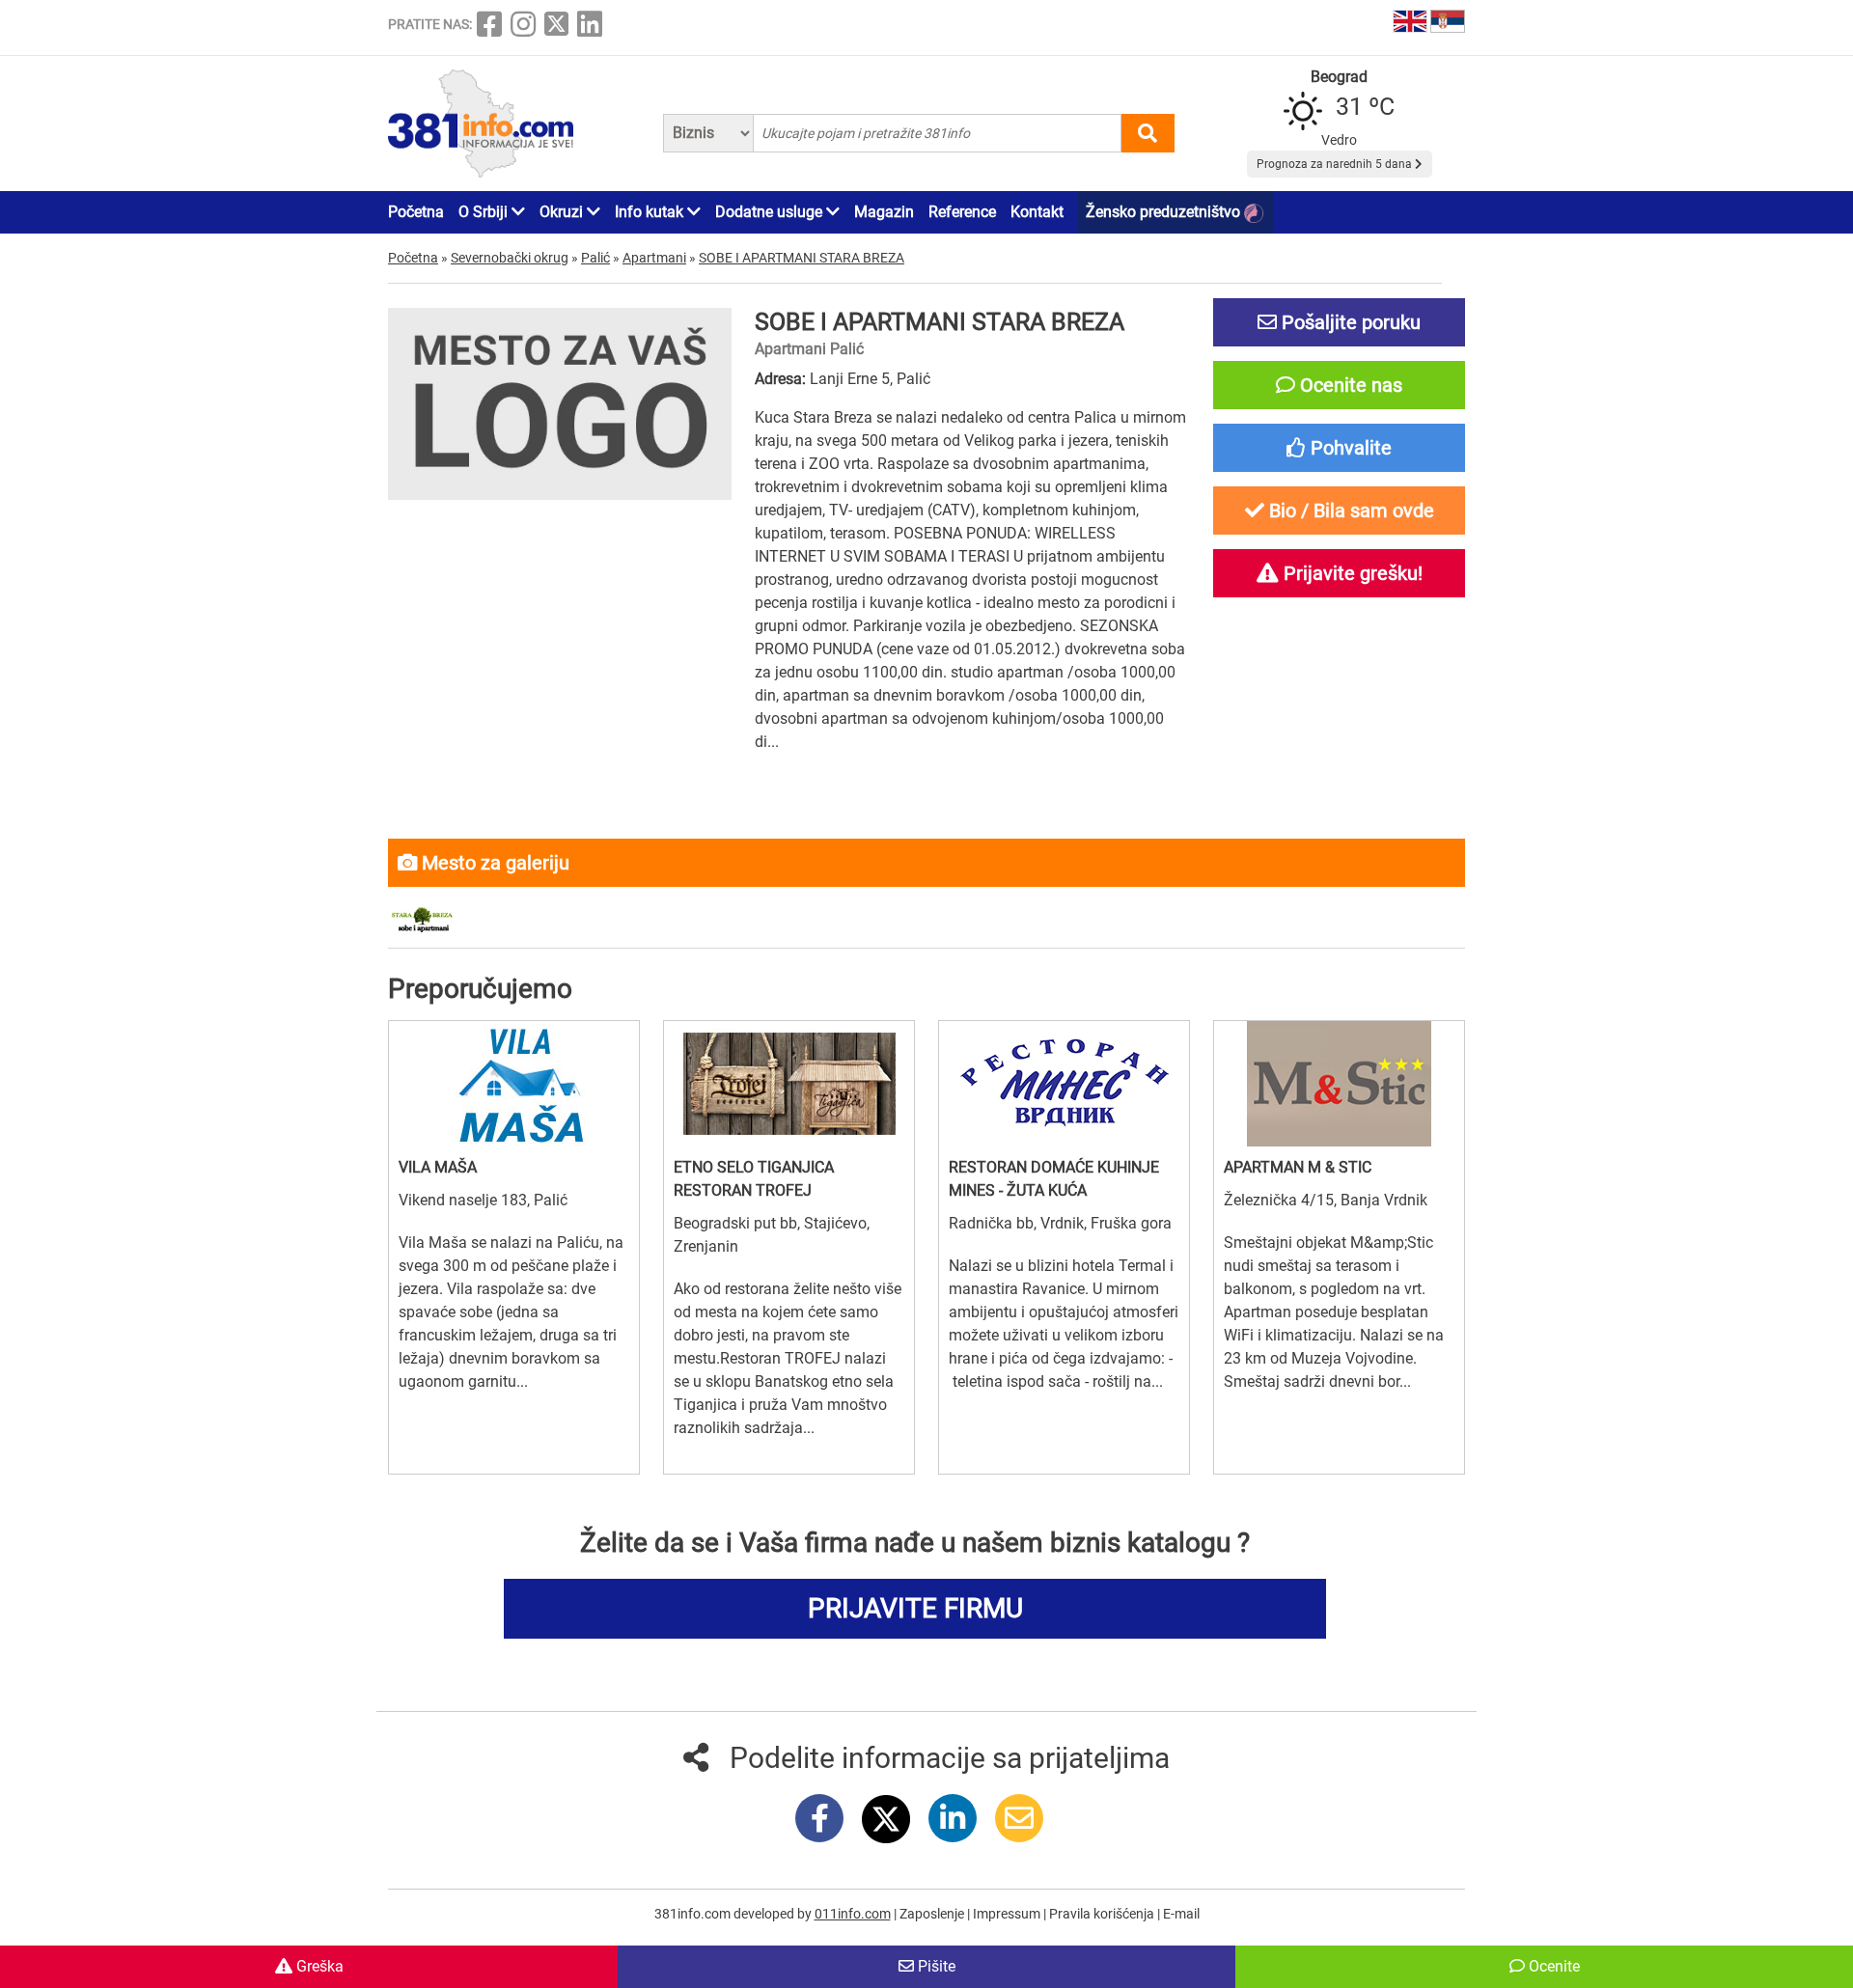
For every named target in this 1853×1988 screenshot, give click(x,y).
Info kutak (651, 212)
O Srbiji (485, 212)
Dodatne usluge (771, 212)
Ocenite (1552, 1966)
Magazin (884, 212)
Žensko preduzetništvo (1165, 212)
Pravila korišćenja (1103, 1914)
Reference (962, 212)
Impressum (1008, 1914)
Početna (416, 212)
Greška (318, 1966)
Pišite (935, 1966)
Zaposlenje (933, 1914)
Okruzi (563, 212)
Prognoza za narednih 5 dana (1336, 164)
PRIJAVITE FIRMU (915, 1608)
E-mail (1181, 1914)
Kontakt (1037, 212)
